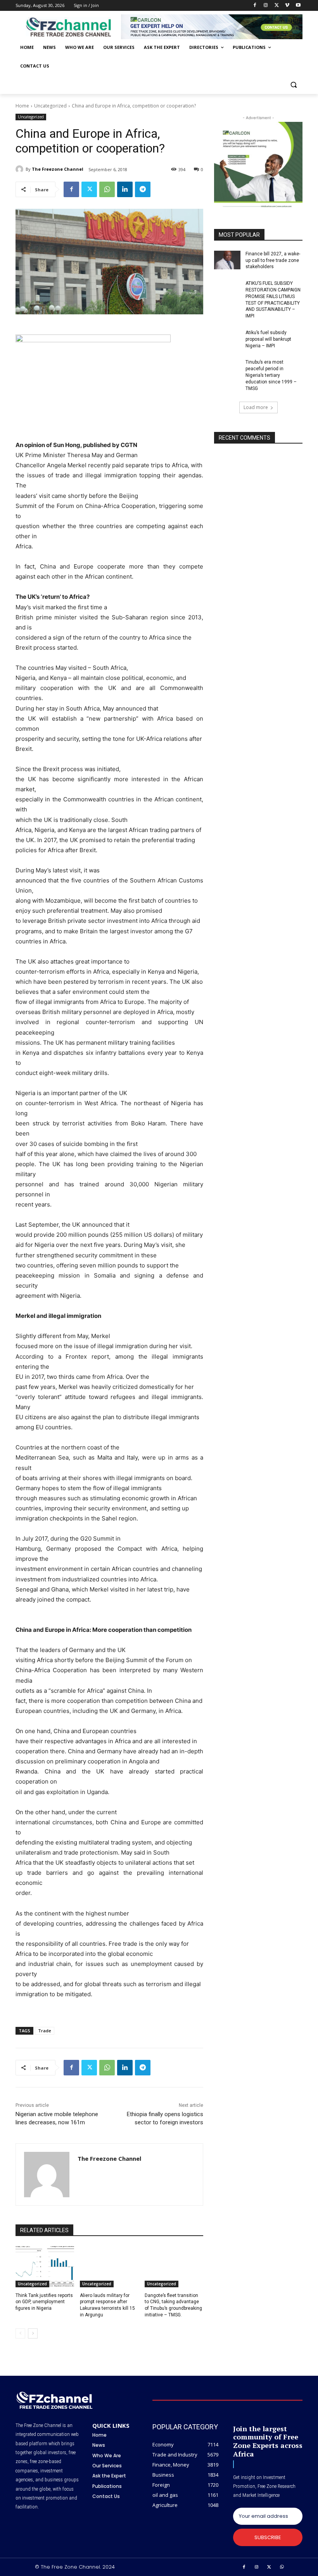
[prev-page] (20, 2333)
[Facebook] (255, 6)
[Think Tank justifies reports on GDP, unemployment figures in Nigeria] (45, 2267)
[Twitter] (277, 6)
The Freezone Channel (58, 169)
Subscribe (268, 2537)
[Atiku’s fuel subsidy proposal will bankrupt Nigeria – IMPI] (227, 339)
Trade (45, 2031)
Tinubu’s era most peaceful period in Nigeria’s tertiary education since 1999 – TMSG (271, 375)
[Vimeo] (287, 6)
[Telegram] (143, 189)
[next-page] (33, 2333)
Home (22, 106)
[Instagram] (266, 6)
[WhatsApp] (107, 189)
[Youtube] (298, 6)
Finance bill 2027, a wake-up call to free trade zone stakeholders (273, 260)
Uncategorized (50, 106)
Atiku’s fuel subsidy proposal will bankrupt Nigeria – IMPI (268, 339)
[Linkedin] (125, 189)
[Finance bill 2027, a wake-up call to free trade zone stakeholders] (227, 260)
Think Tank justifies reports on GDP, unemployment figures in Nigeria (44, 2302)
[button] (293, 85)
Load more (256, 407)
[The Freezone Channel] (21, 169)
